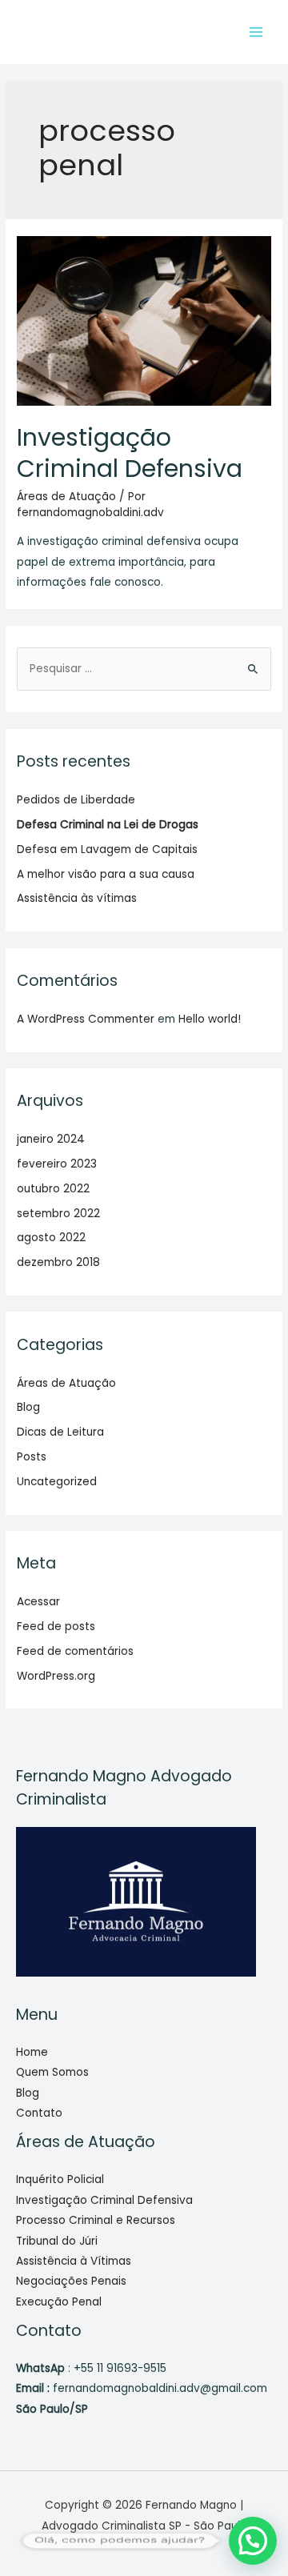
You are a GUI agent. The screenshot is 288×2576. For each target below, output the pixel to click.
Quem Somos (52, 2072)
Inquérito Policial (60, 2179)
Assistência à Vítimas (74, 2261)
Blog (28, 1407)
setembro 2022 (58, 1214)
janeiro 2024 (51, 1139)
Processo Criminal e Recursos (96, 2220)
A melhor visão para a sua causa (106, 874)
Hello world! (210, 1019)
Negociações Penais (71, 2281)
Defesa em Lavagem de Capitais (107, 849)
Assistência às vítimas (77, 898)
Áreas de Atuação (66, 497)
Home (32, 2052)
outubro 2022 (53, 1189)
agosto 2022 (51, 1238)
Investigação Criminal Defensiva (130, 453)
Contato (39, 2113)
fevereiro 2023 (57, 1164)
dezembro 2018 (58, 1262)
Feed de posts (56, 1627)
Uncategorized (57, 1482)
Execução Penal (59, 2302)
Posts (32, 1457)
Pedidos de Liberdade (76, 800)
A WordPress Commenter (86, 1019)
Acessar (38, 1602)
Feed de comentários (75, 1651)
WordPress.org (56, 1676)
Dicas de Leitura (60, 1432)
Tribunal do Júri (57, 2241)
